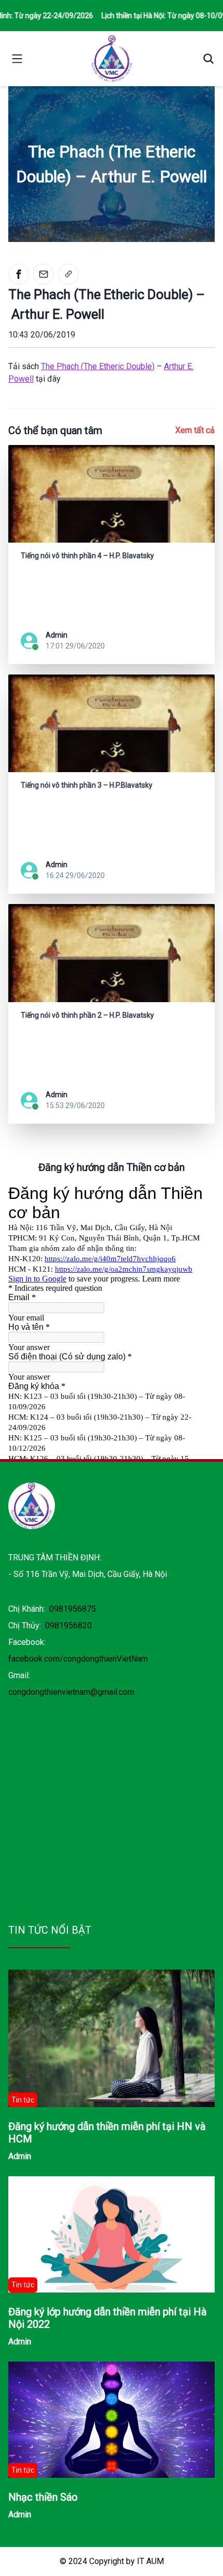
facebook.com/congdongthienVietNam (78, 1659)
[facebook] (19, 274)
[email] (44, 274)
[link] (68, 274)
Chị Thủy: (50, 1626)
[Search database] (204, 59)
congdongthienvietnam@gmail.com (71, 1692)
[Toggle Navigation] (17, 59)
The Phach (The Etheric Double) (98, 366)
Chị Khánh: (52, 1609)
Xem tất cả (195, 430)
